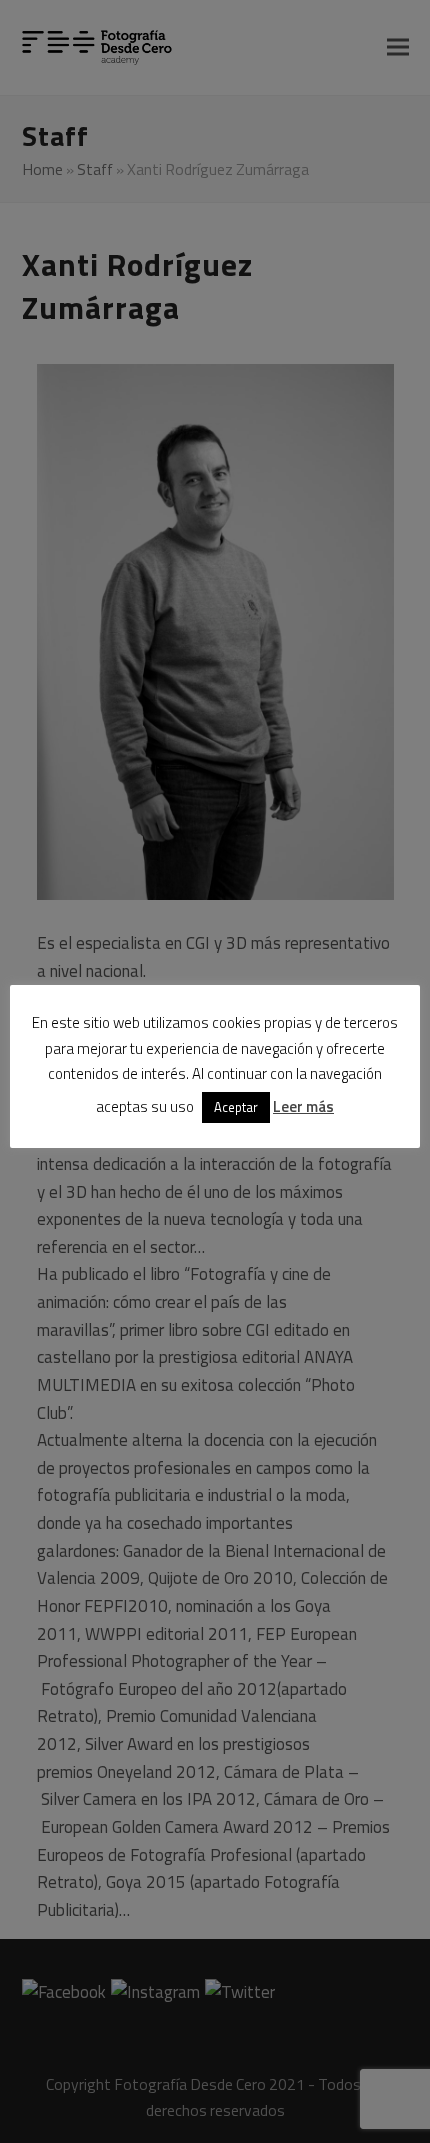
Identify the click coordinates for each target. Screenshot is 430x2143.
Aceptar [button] (236, 1107)
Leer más (303, 1106)
